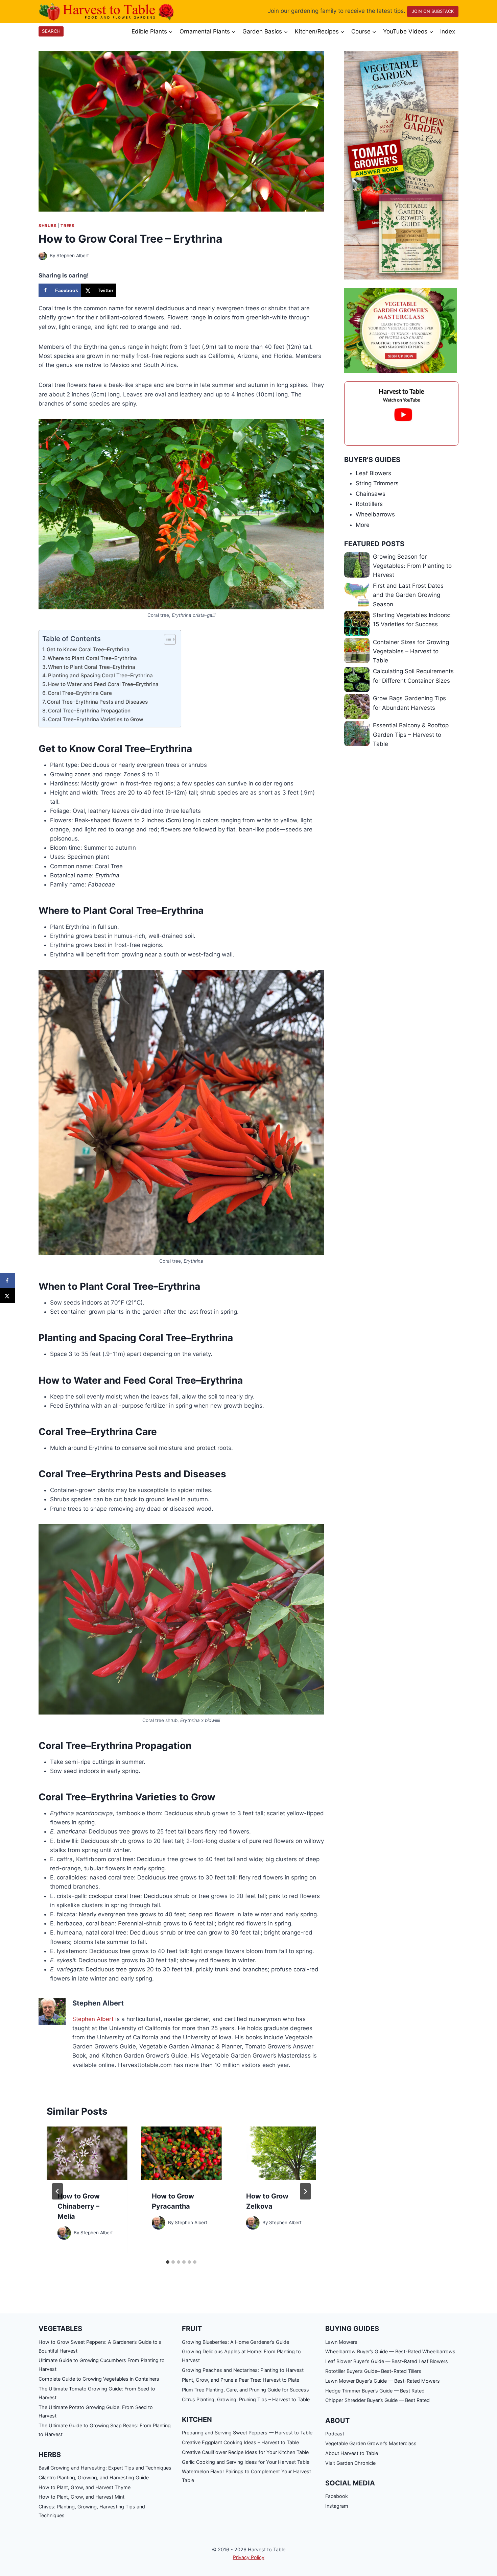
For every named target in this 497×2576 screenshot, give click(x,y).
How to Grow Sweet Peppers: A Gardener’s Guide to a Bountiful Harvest (100, 2346)
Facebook (337, 2496)
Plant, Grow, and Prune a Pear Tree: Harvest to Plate (241, 2380)
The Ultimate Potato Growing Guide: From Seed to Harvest (96, 2412)
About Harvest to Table (352, 2453)
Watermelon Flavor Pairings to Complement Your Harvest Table (246, 2476)
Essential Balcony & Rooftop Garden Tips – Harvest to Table (411, 734)
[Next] (305, 2191)
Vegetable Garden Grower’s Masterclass (371, 2443)
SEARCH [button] (51, 31)
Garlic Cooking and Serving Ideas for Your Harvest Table (246, 2462)
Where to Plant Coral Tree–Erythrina (92, 658)
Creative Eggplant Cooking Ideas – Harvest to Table (240, 2442)
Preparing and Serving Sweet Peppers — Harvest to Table (247, 2433)
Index (448, 31)
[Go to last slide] (57, 2191)
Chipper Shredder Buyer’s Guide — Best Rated (377, 2400)
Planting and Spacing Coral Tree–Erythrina (100, 675)
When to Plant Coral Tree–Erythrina (92, 667)
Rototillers (369, 504)
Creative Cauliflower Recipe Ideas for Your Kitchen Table (245, 2452)
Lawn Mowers (341, 2342)
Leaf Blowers (373, 473)
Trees (67, 226)
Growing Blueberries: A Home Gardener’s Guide (235, 2342)
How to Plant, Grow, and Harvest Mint (81, 2497)
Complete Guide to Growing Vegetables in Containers (99, 2379)
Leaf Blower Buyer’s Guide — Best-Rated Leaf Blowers (387, 2361)
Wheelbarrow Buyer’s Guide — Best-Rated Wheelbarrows (390, 2351)
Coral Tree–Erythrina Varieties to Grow (96, 719)
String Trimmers (377, 483)
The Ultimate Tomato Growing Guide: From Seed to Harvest (97, 2393)
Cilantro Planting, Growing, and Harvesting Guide (94, 2477)
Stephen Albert (73, 256)
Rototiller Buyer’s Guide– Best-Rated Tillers (373, 2371)
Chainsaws (371, 494)
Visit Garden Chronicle (350, 2463)
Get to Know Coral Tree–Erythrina (88, 649)
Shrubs (48, 226)
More (363, 525)
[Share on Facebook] (8, 1280)
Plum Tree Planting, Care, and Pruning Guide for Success (245, 2390)
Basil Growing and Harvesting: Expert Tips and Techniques (105, 2468)
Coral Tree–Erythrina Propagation (89, 711)
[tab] (168, 2262)
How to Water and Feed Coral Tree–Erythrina (103, 684)
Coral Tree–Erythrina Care (80, 693)
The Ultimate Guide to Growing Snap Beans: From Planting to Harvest (105, 2430)
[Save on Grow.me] (123, 290)
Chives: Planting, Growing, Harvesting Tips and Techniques (92, 2511)
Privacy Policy (249, 2557)
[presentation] (87, 2153)
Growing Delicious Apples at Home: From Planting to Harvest (241, 2356)
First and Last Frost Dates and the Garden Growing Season (408, 595)
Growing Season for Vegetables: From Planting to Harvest (412, 566)
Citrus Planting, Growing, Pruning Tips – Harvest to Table (246, 2399)
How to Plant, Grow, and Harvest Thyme (85, 2487)
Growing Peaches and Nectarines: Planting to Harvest (243, 2370)
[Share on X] (8, 1296)
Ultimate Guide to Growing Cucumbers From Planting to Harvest (102, 2365)
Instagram (337, 2506)
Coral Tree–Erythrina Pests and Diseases (97, 702)
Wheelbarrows (375, 514)
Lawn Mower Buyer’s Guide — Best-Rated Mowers (383, 2381)
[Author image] (43, 256)
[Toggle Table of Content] (167, 639)
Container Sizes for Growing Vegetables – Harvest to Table (411, 651)
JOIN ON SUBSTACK (433, 11)
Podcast (335, 2434)
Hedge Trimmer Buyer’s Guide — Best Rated (375, 2391)
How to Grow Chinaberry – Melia (79, 2206)
